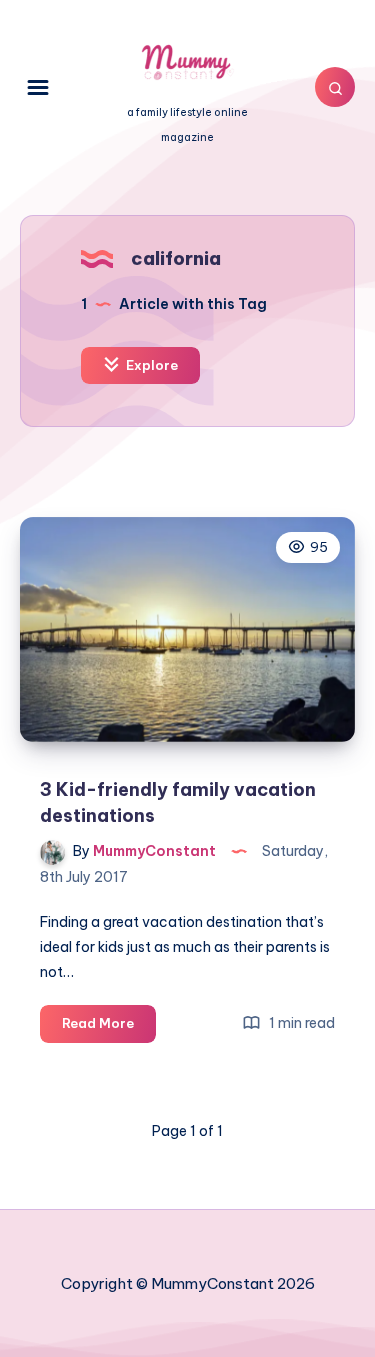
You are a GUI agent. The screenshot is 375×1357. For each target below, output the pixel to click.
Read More (109, 1028)
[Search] (335, 87)
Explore (150, 365)
